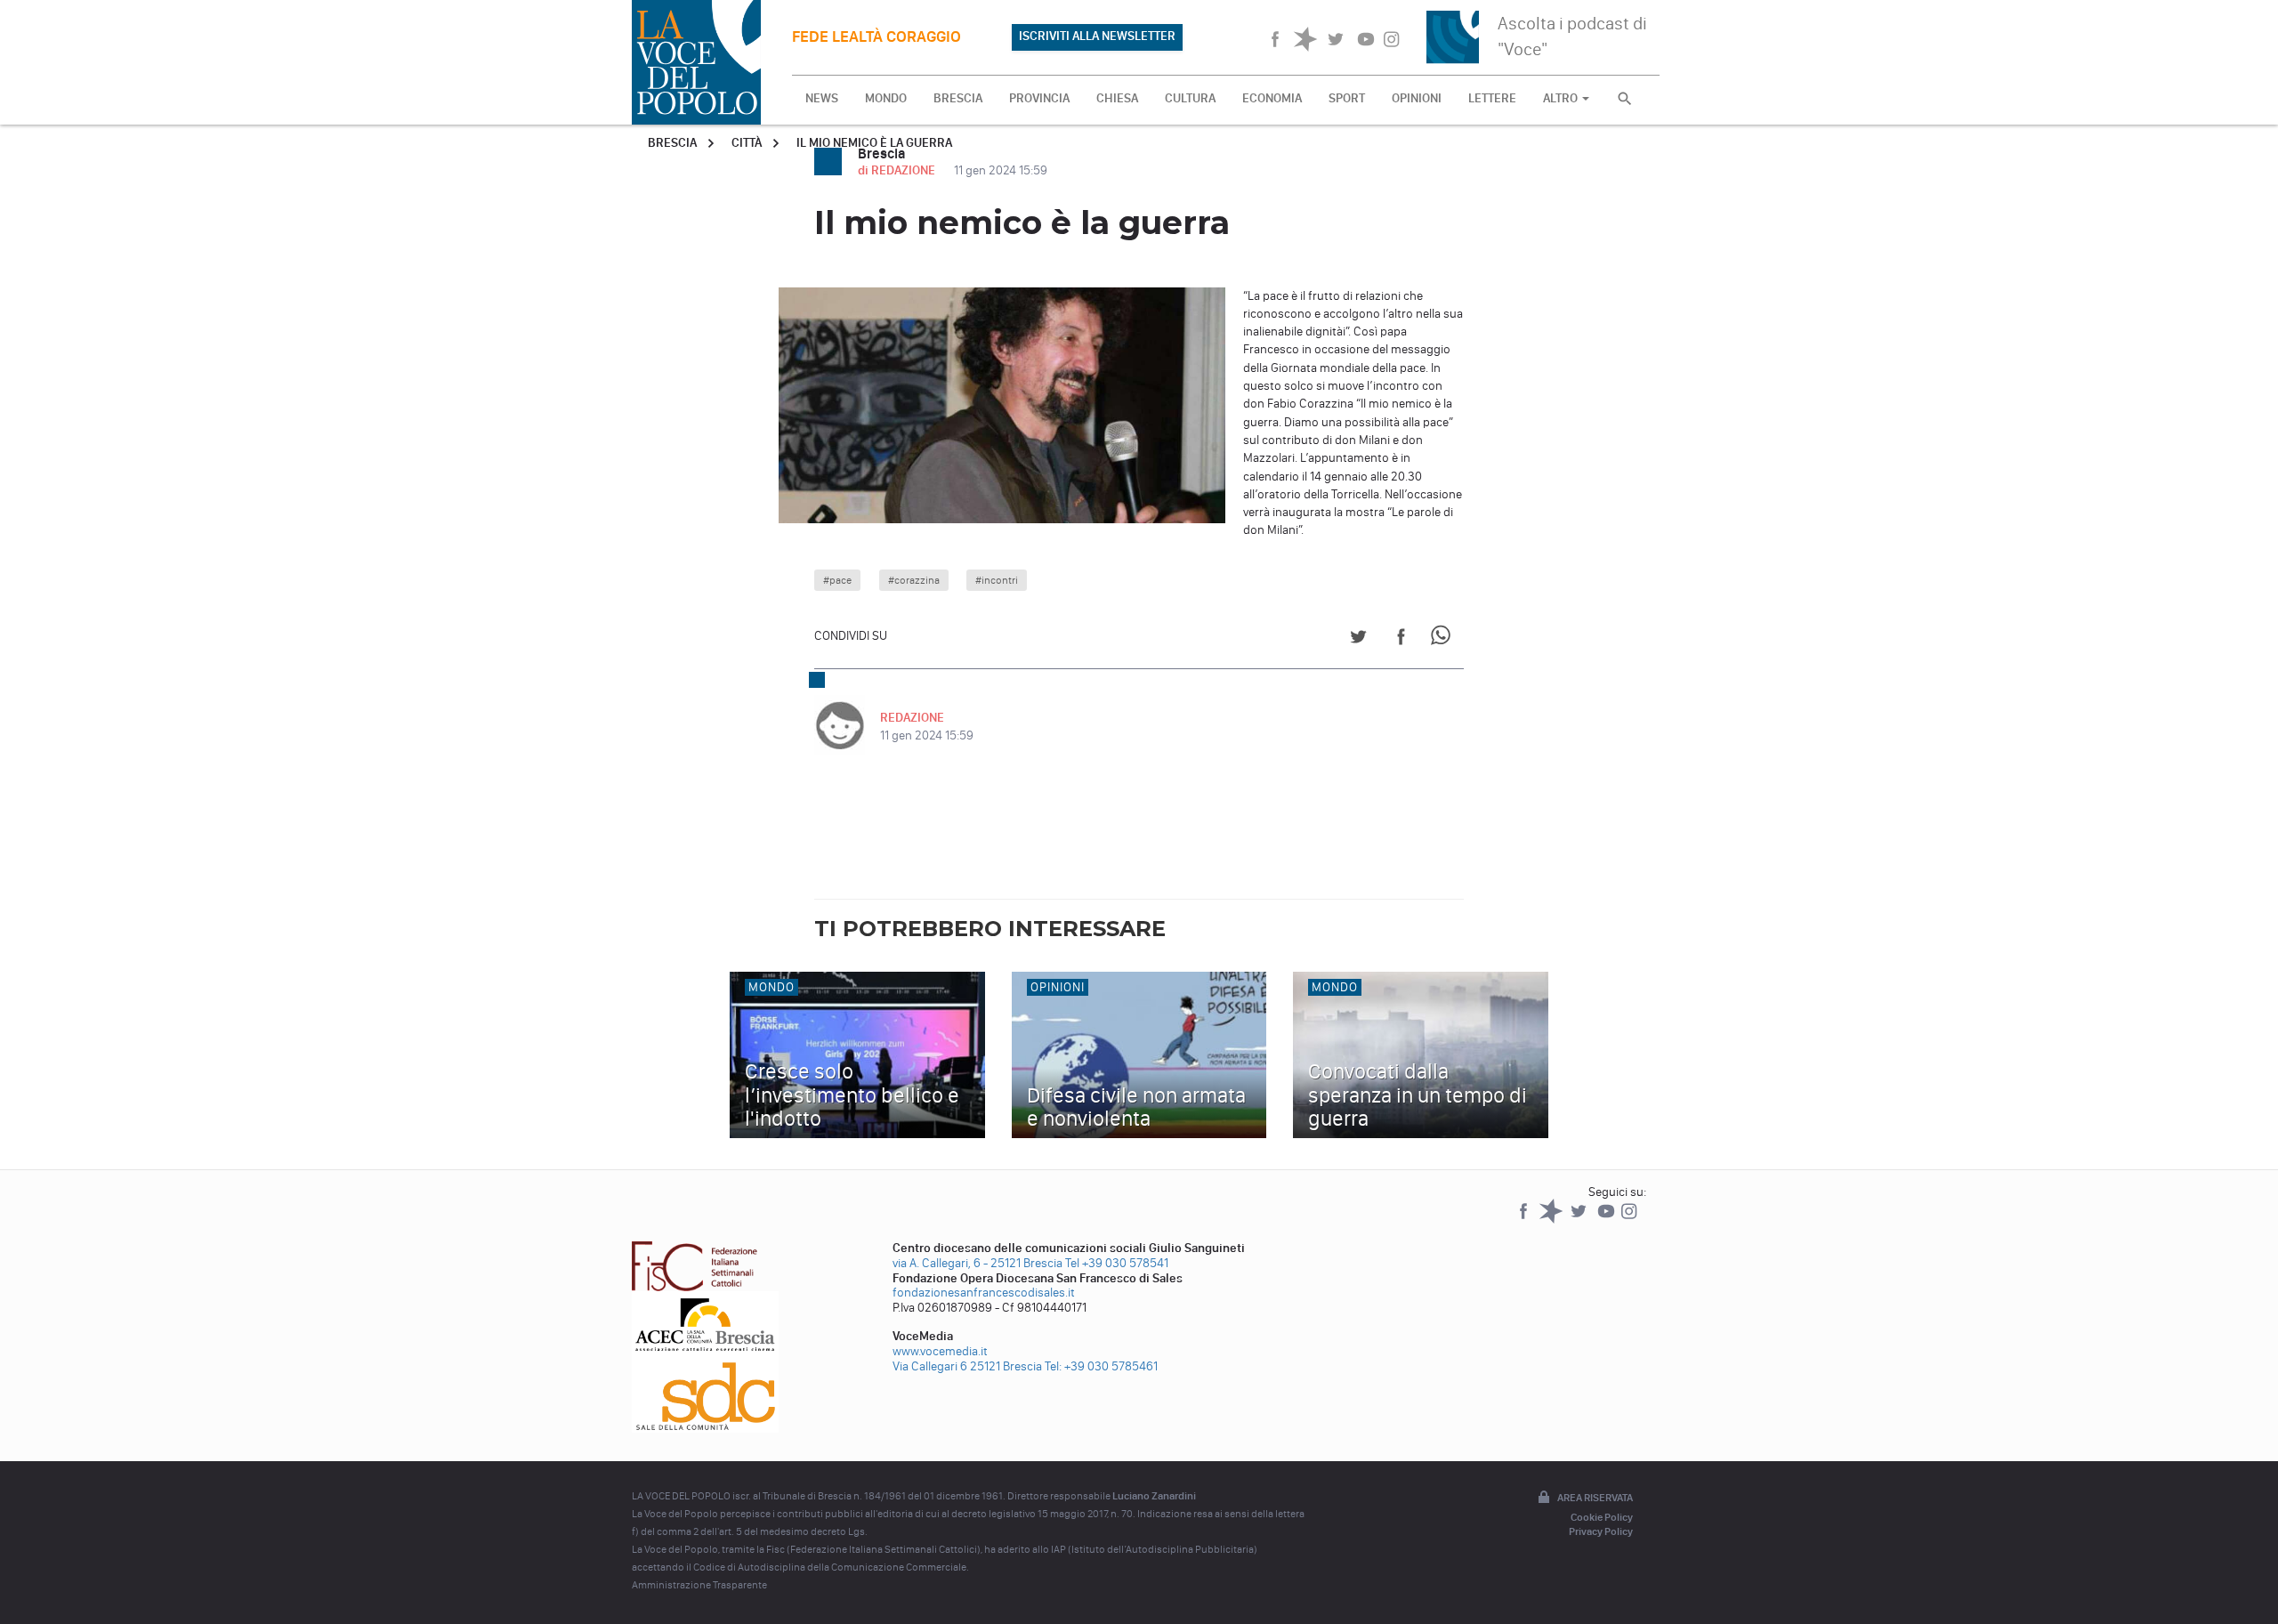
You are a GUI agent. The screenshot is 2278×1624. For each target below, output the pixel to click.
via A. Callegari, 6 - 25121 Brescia (977, 1263)
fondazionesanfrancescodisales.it (984, 1293)
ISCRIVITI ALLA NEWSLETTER (1097, 36)
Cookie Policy (1602, 1517)
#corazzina (914, 580)
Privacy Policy (1601, 1531)
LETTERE (1492, 98)
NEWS (822, 98)
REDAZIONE (912, 718)
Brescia (672, 143)
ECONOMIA (1272, 98)
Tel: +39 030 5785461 (1101, 1366)
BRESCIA (958, 98)
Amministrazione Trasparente (699, 1585)
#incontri (997, 580)
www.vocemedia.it (940, 1351)
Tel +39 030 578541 (1117, 1263)
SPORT (1347, 98)
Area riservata (1595, 1498)
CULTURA (1190, 98)
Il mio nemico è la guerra (874, 143)
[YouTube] (1608, 1220)
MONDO (886, 98)
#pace (837, 580)
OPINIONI (1417, 98)
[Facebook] (1525, 1220)
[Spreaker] (1552, 1220)
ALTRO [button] (1562, 98)
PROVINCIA (1039, 98)
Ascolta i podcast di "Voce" (1572, 36)
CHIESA (1117, 98)
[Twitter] (1580, 1220)
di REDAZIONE (898, 170)
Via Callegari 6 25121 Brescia (967, 1366)
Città (747, 143)
